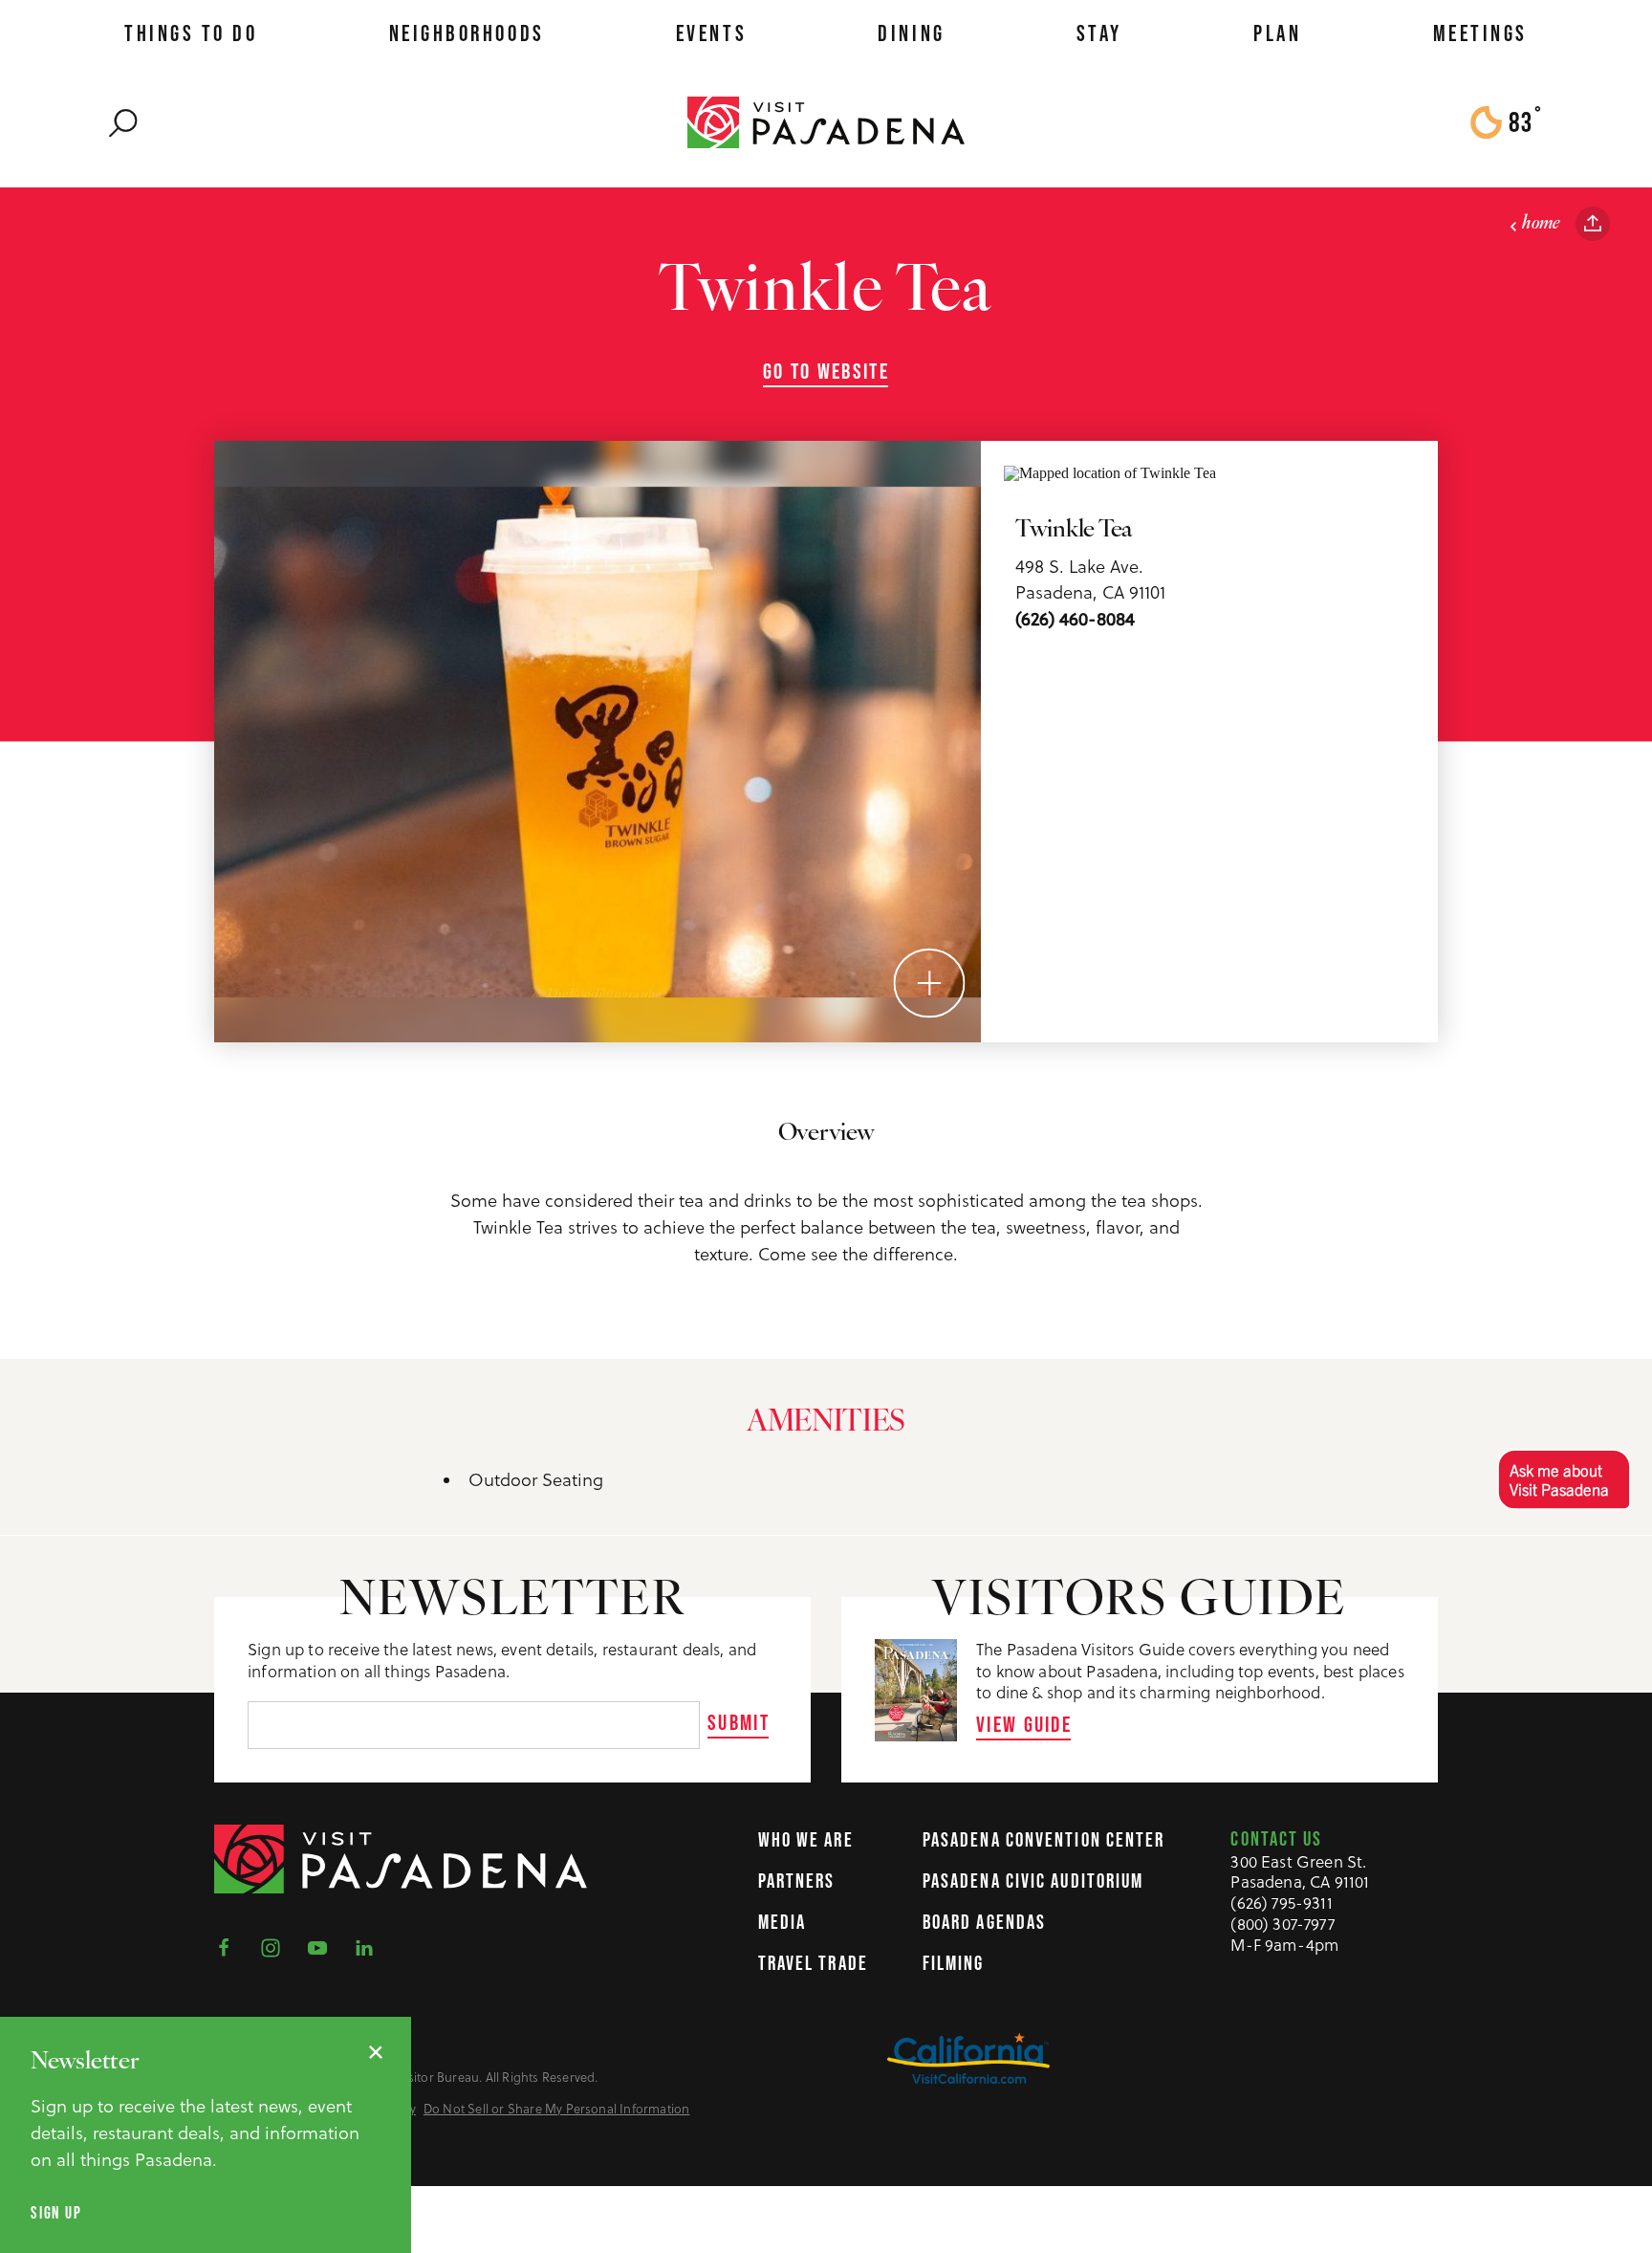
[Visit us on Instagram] (276, 1946)
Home (1541, 224)
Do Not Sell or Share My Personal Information (557, 2109)
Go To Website (826, 372)
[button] (1564, 1479)
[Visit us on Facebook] (229, 1946)
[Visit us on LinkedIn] (370, 1946)
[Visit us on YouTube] (323, 1946)
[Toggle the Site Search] (123, 122)
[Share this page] (1593, 224)
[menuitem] (191, 33)
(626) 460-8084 (1075, 619)
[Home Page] (826, 121)
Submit (739, 1722)
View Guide (1024, 1724)
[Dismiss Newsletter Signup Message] (376, 2052)
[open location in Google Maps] (1110, 471)
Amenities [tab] (826, 1423)
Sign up (56, 2213)
